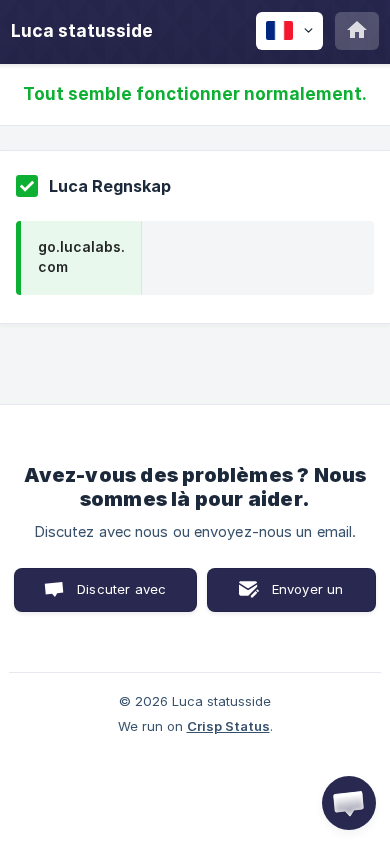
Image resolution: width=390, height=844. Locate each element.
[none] (82, 31)
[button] (349, 803)
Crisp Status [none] (228, 726)
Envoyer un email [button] (308, 596)
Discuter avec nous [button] (121, 596)
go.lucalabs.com (81, 256)
